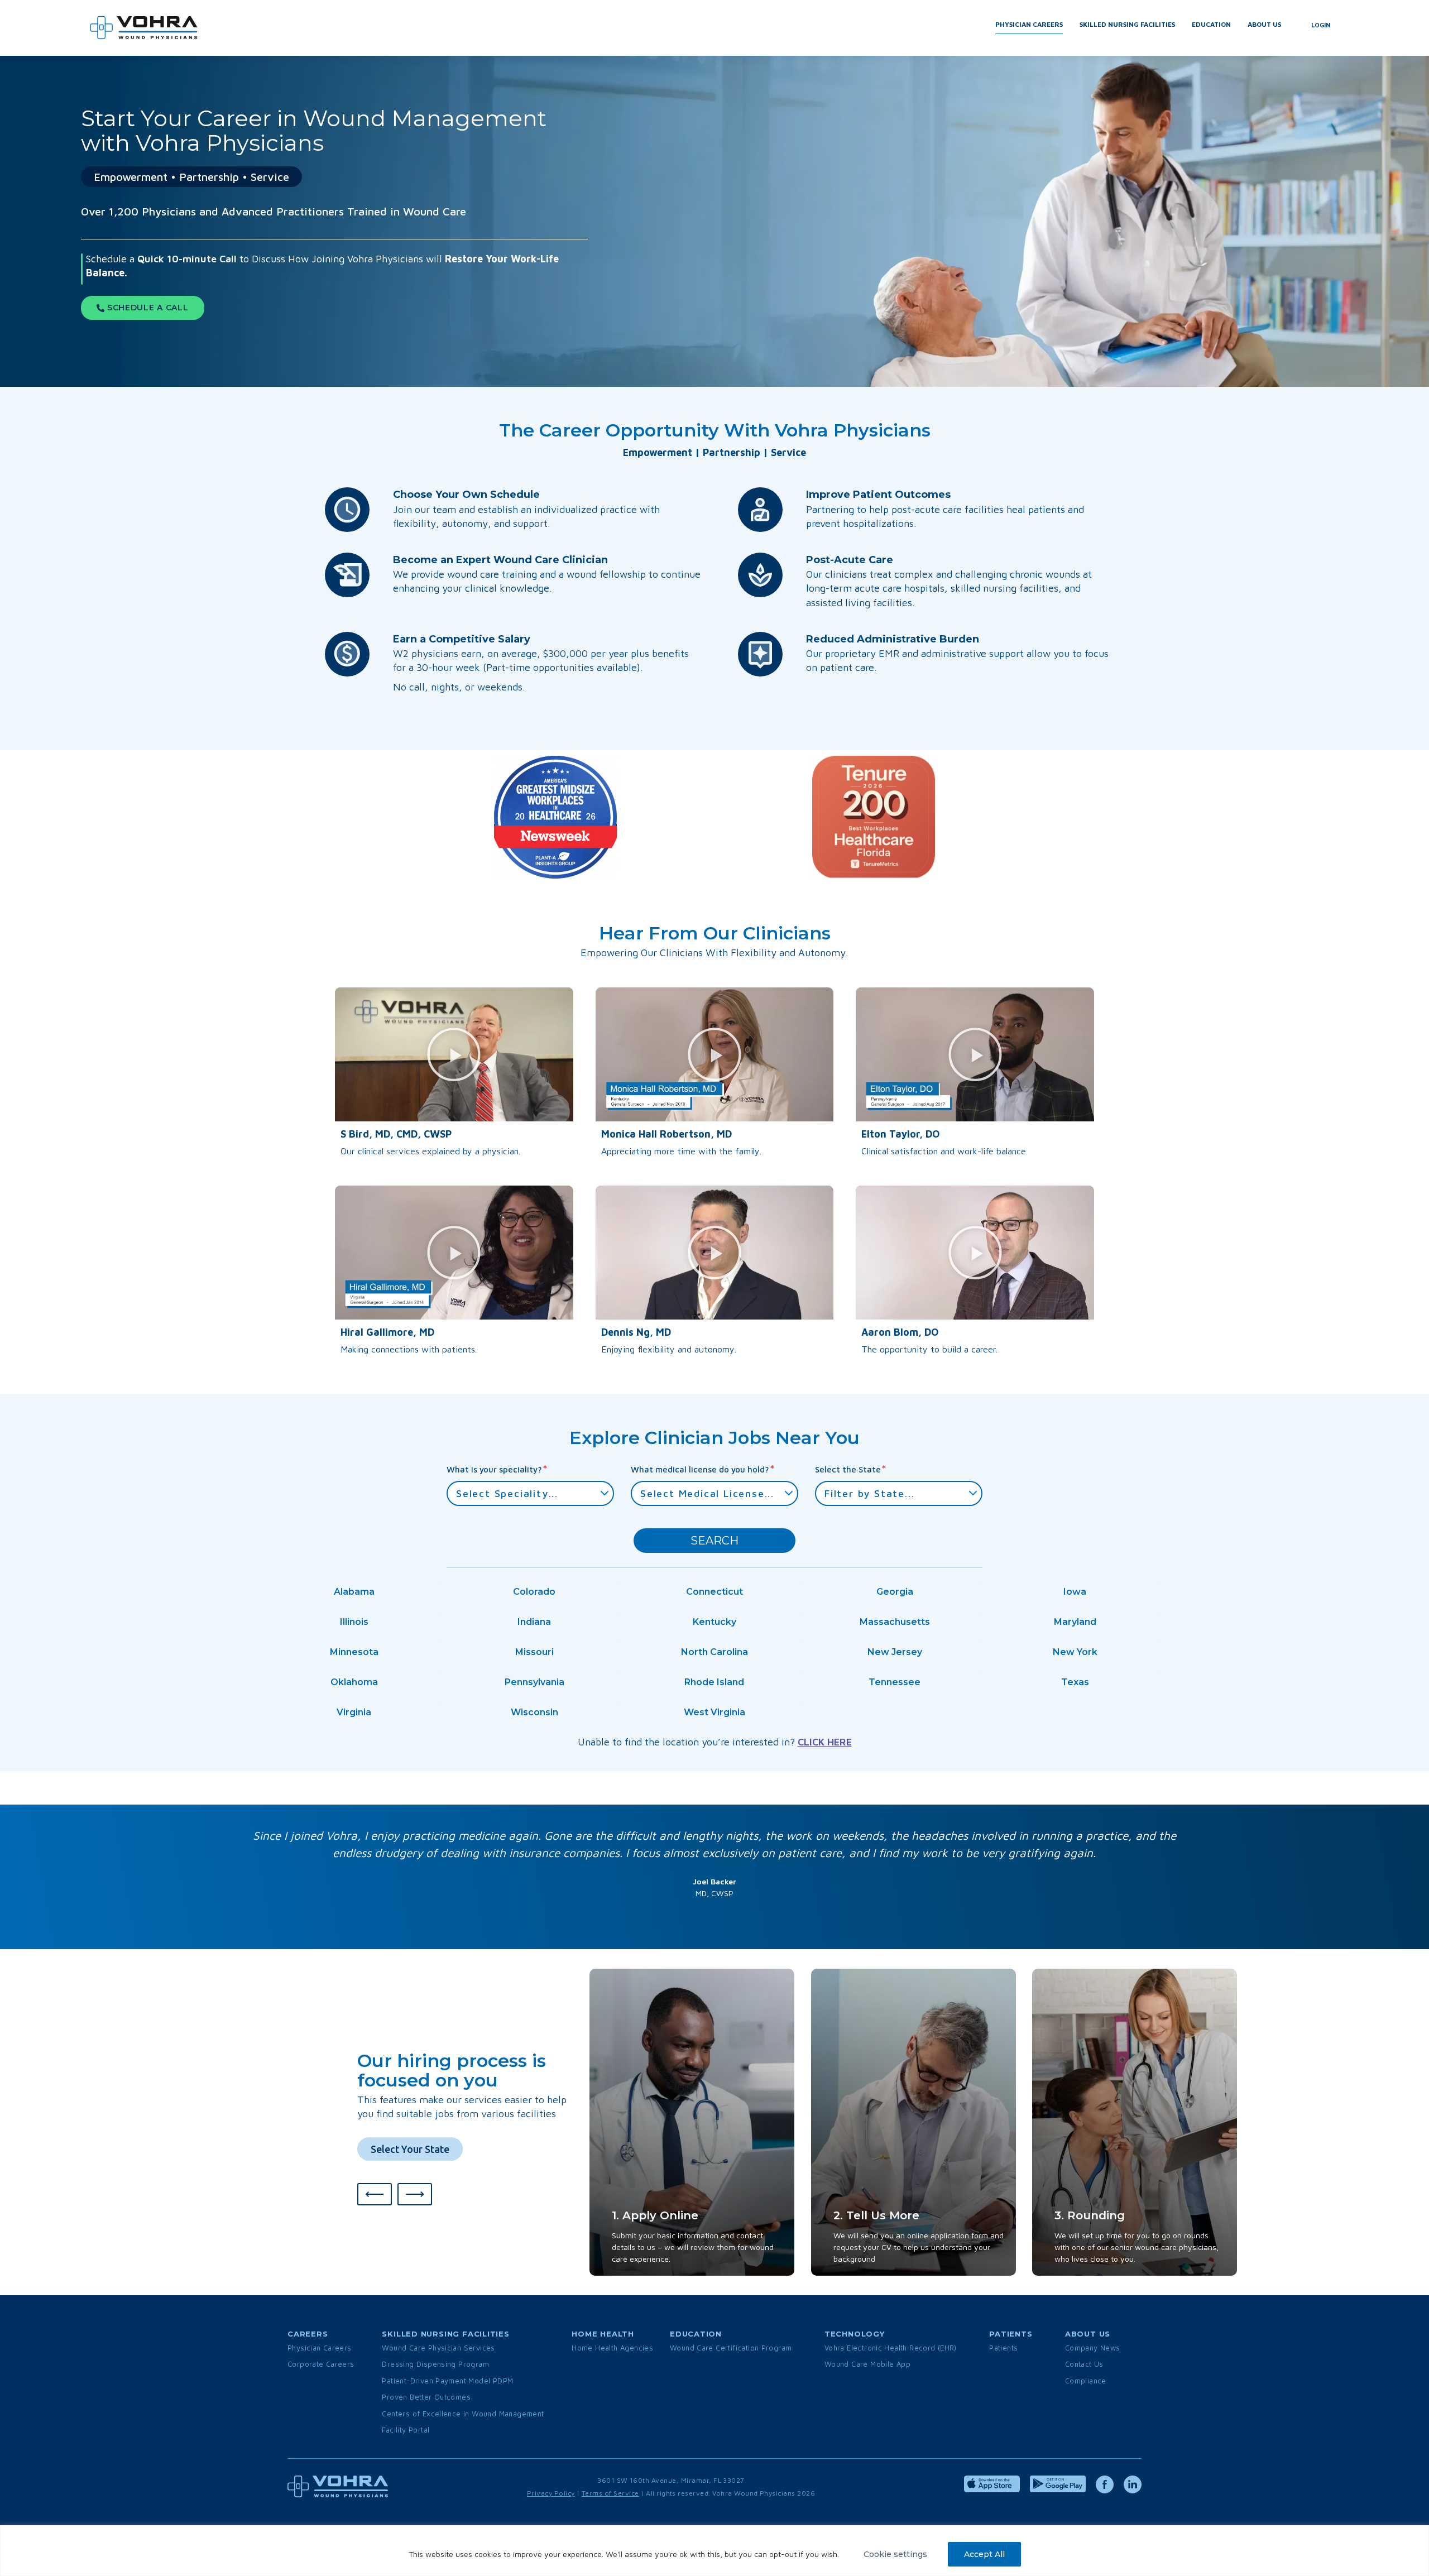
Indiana (534, 1622)
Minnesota (354, 1652)
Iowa (1075, 1592)
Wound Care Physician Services (438, 2348)
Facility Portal (406, 2430)
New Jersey (895, 1652)
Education (1211, 24)
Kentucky (714, 1622)
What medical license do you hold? (703, 1469)
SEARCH (714, 1541)
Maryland (1075, 1622)
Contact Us (1084, 2364)
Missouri (534, 1652)
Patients (1003, 2348)
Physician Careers (1029, 24)
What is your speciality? (497, 1469)
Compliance (1086, 2381)
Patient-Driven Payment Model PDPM (447, 2381)
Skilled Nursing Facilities (1127, 24)
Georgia (895, 1592)
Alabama (354, 1592)
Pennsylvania (534, 1682)
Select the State (851, 1469)
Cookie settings (895, 2554)
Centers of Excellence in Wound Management (463, 2414)
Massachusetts (895, 1622)
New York (1075, 1652)
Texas (1075, 1682)
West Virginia (714, 1712)
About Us (1264, 24)
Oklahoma (354, 1682)
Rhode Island (714, 1682)
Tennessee (895, 1682)
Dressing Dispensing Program (435, 2364)
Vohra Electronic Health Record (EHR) (891, 2348)
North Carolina (714, 1652)
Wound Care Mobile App (867, 2364)
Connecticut (714, 1592)
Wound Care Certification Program (731, 2348)
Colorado (534, 1592)
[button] (454, 1054)
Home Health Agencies (612, 2348)
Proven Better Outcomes (426, 2397)
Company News (1093, 2348)
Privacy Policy (551, 2493)
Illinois (354, 1622)
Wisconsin (534, 1712)
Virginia (354, 1712)
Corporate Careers (321, 2364)
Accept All (984, 2554)
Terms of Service (610, 2493)
